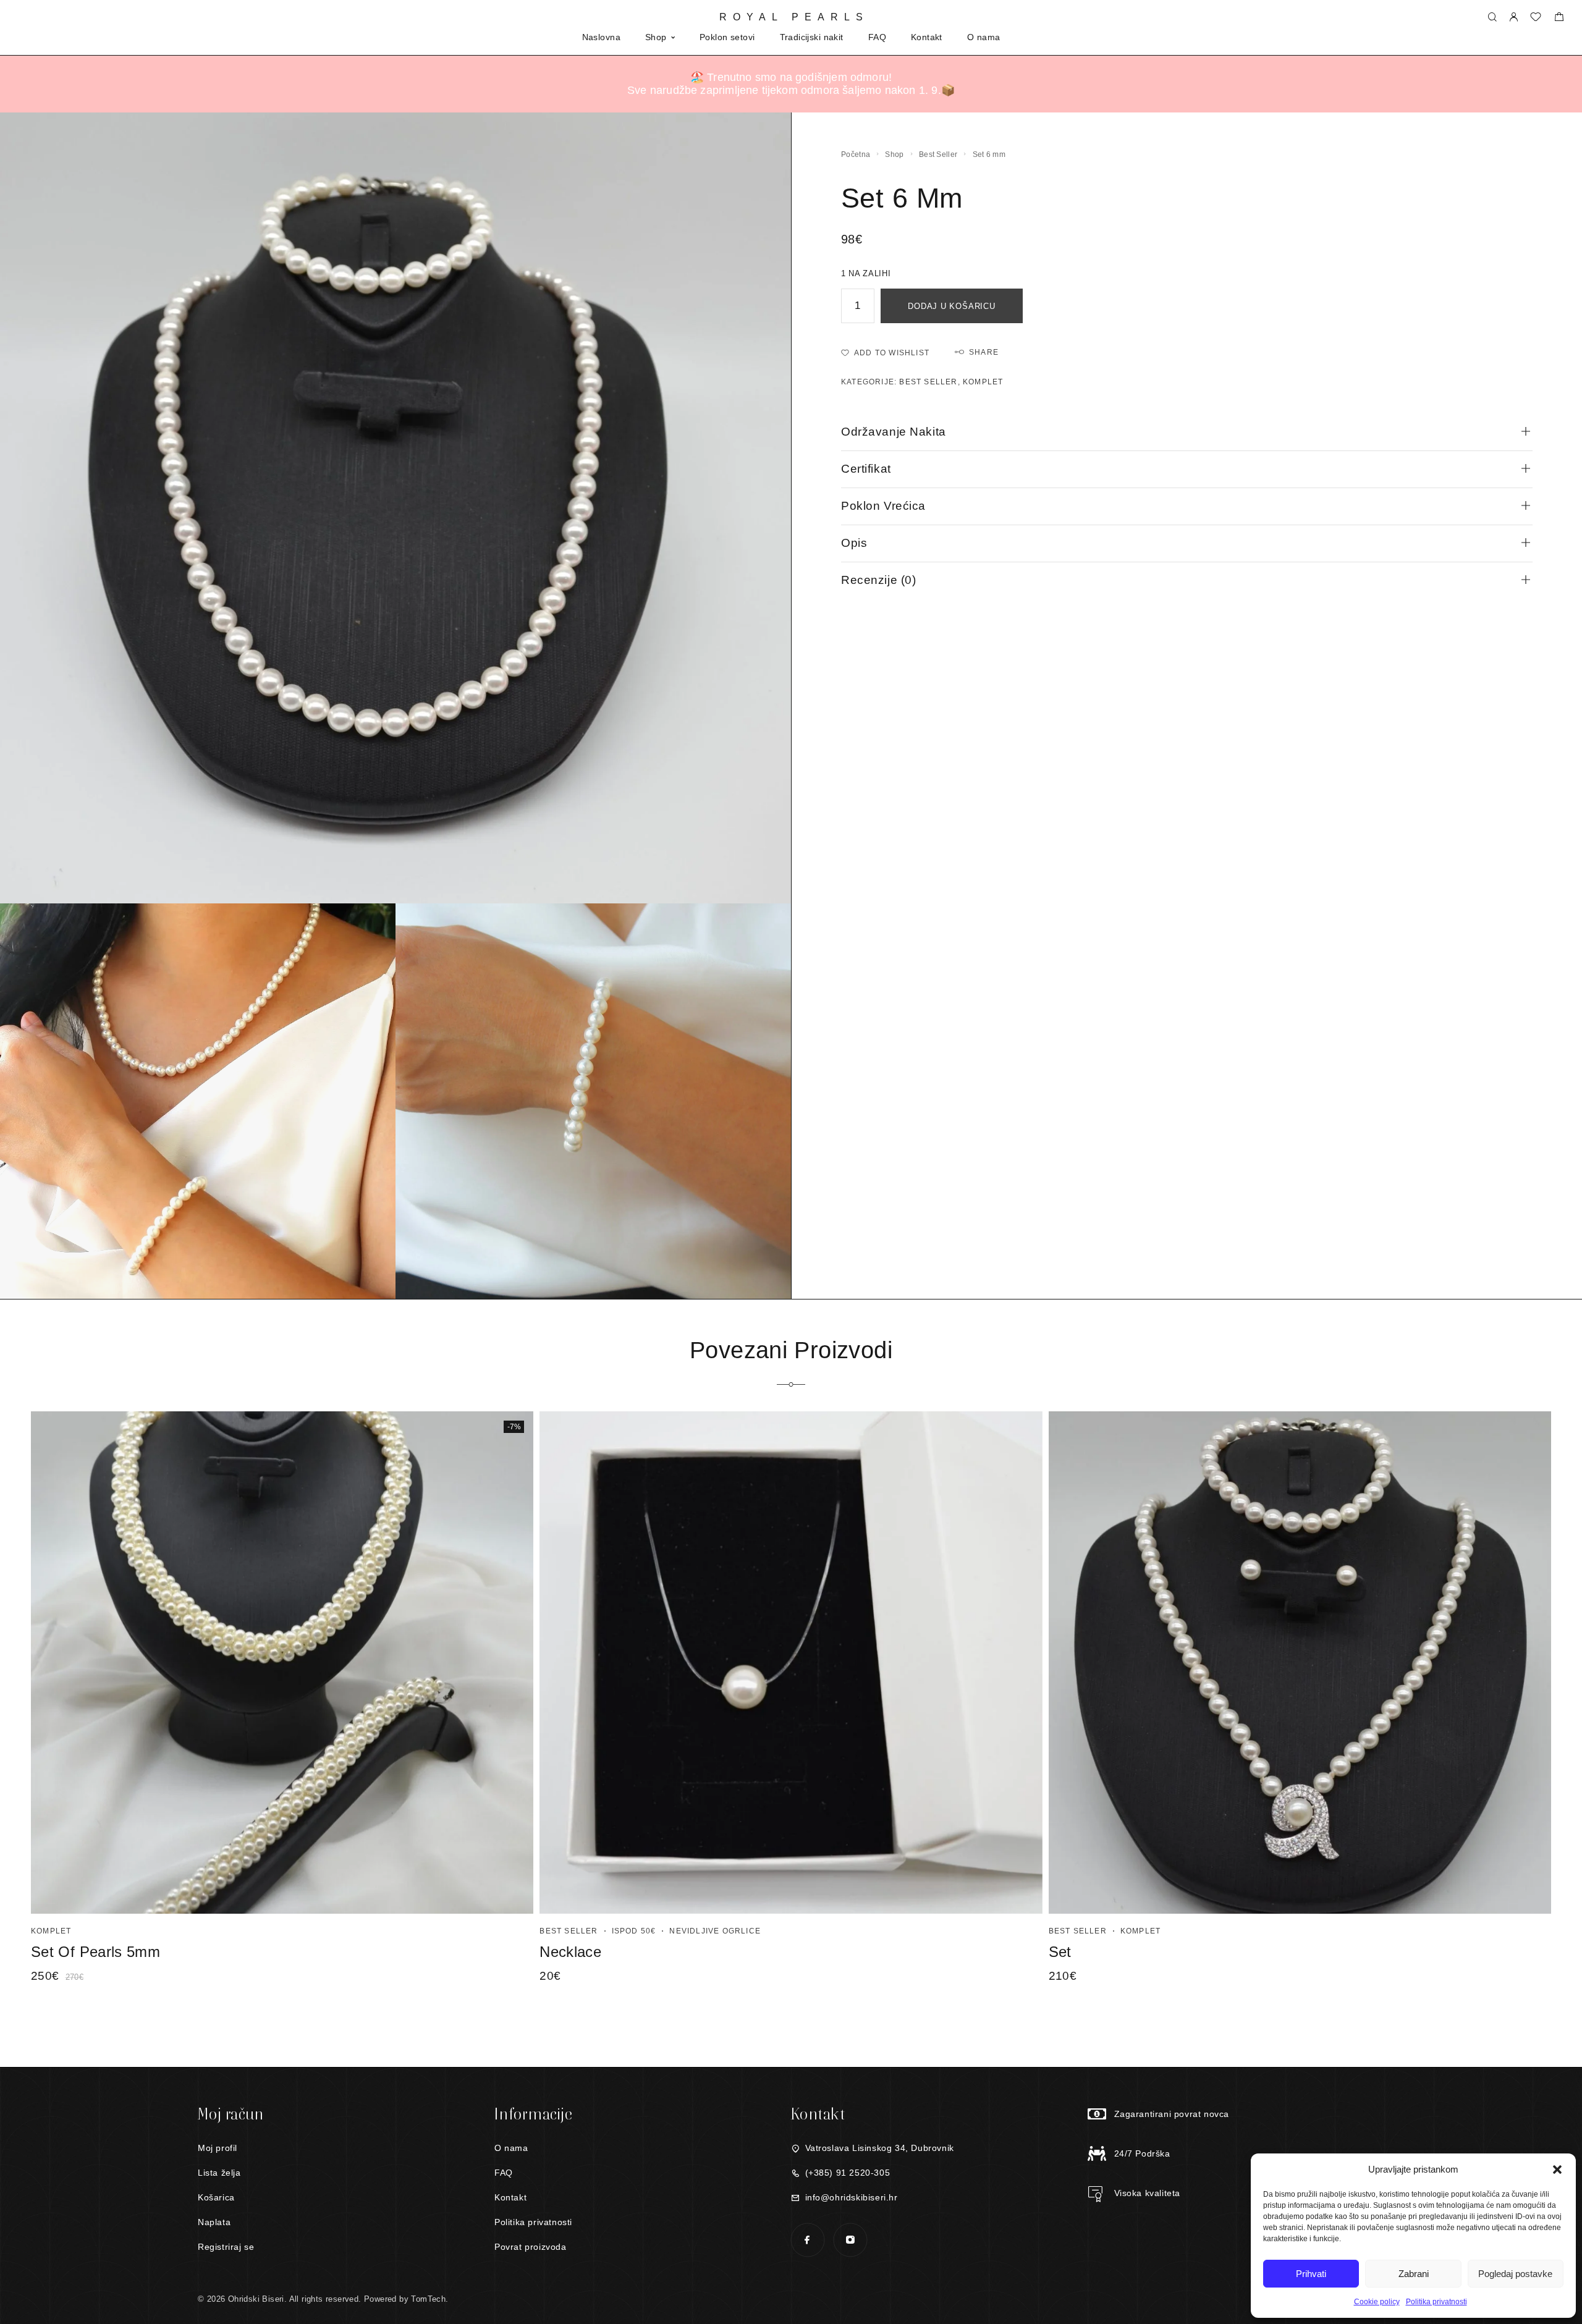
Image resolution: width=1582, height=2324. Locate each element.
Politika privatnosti (1436, 2302)
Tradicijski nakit (812, 37)
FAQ (877, 37)
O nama (984, 37)
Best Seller (938, 154)
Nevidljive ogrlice (715, 1931)
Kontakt (927, 37)
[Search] (1492, 18)
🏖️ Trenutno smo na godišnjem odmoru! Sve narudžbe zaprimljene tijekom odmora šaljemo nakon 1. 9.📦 (791, 84)
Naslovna (601, 37)
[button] (1557, 2170)
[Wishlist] (1536, 18)
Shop (656, 37)
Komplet (983, 382)
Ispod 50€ (634, 1931)
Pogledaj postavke (1515, 2274)
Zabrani (1414, 2274)
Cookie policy (1377, 2302)
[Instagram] (850, 2240)
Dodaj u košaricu (951, 306)
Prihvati (1311, 2274)
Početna (856, 154)
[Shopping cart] (1559, 18)
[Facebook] (807, 2240)
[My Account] (1513, 18)
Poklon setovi (727, 37)
